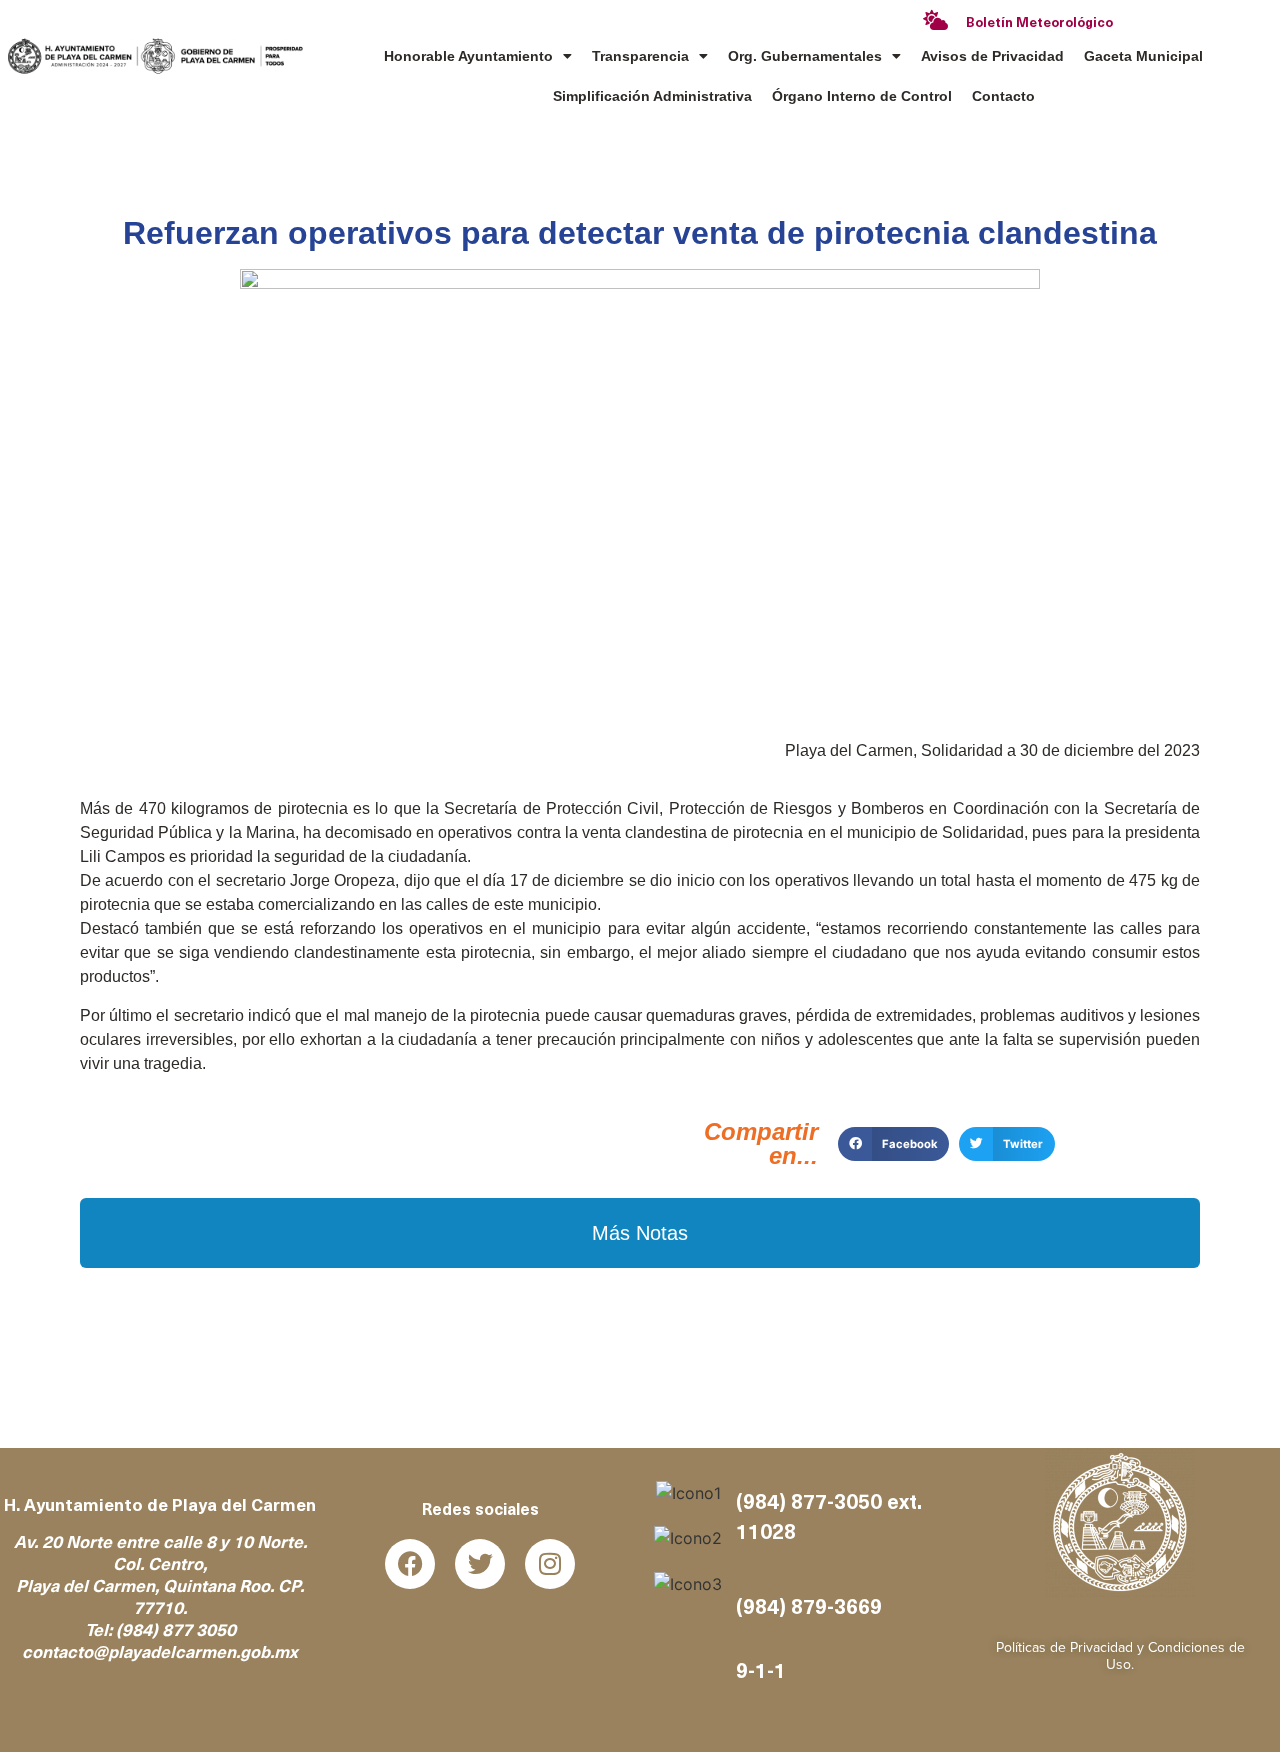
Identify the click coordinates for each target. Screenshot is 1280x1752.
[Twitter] (480, 1564)
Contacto (1003, 96)
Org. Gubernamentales (805, 56)
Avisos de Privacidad (992, 56)
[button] (893, 1144)
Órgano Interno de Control (862, 96)
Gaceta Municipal (1143, 56)
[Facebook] (410, 1564)
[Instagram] (550, 1564)
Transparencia (640, 56)
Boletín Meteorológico (1039, 23)
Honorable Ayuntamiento (468, 56)
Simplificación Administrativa (652, 96)
